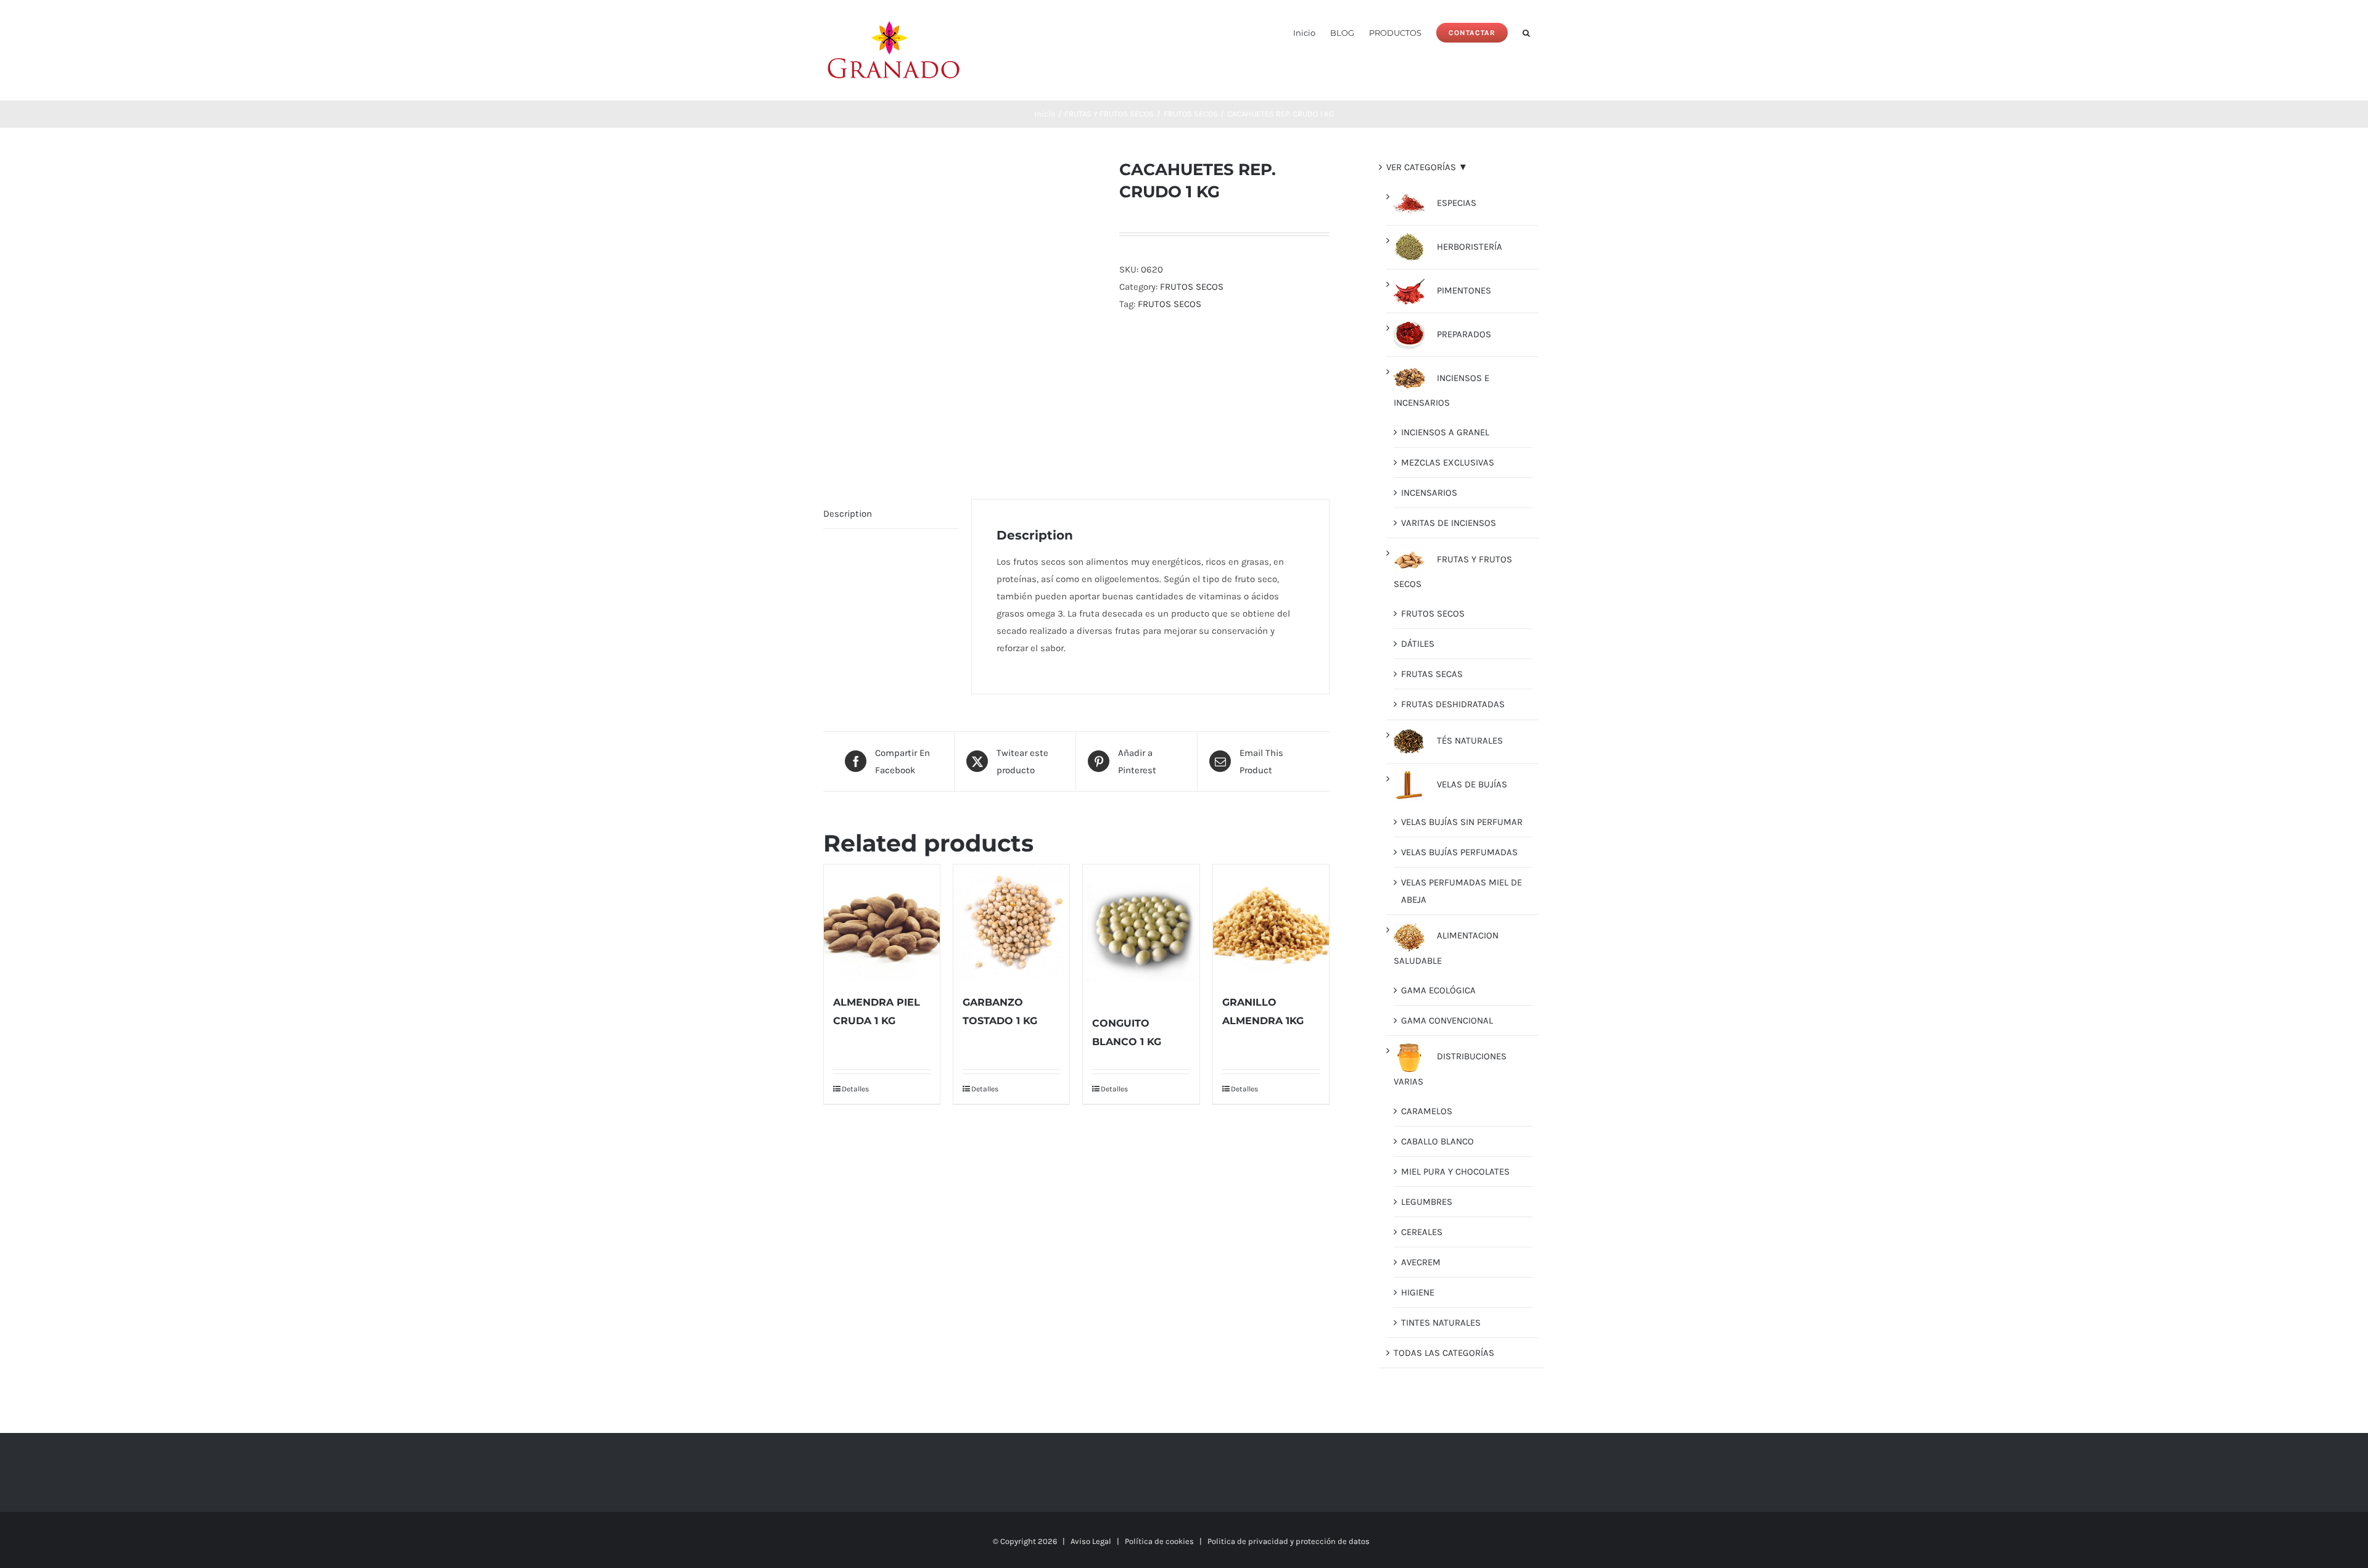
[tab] (891, 514)
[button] (1526, 32)
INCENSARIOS (1429, 493)
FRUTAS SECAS (1432, 674)
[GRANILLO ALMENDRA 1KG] (1271, 922)
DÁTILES (1418, 644)
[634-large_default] (962, 310)
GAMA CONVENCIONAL (1447, 1020)
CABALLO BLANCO (1437, 1141)
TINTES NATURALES (1441, 1323)
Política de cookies (1159, 1541)
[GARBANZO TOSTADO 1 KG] (1011, 922)
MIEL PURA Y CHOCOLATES (1455, 1172)
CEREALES (1422, 1232)
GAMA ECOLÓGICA (1438, 990)
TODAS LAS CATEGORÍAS (1444, 1353)
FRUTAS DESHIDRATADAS (1453, 704)
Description (848, 514)
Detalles (855, 1089)
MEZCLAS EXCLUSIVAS (1448, 462)
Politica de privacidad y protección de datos (1289, 1541)
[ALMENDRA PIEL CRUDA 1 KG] (882, 922)
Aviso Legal (1091, 1541)
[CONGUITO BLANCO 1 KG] (1141, 933)
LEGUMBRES (1427, 1202)
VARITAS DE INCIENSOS (1449, 523)
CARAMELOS (1427, 1111)
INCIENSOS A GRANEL (1445, 432)
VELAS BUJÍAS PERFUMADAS (1459, 852)
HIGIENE (1418, 1292)
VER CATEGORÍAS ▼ (1427, 167)
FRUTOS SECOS (1192, 287)
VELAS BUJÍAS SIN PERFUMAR (1462, 822)
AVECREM (1421, 1262)
